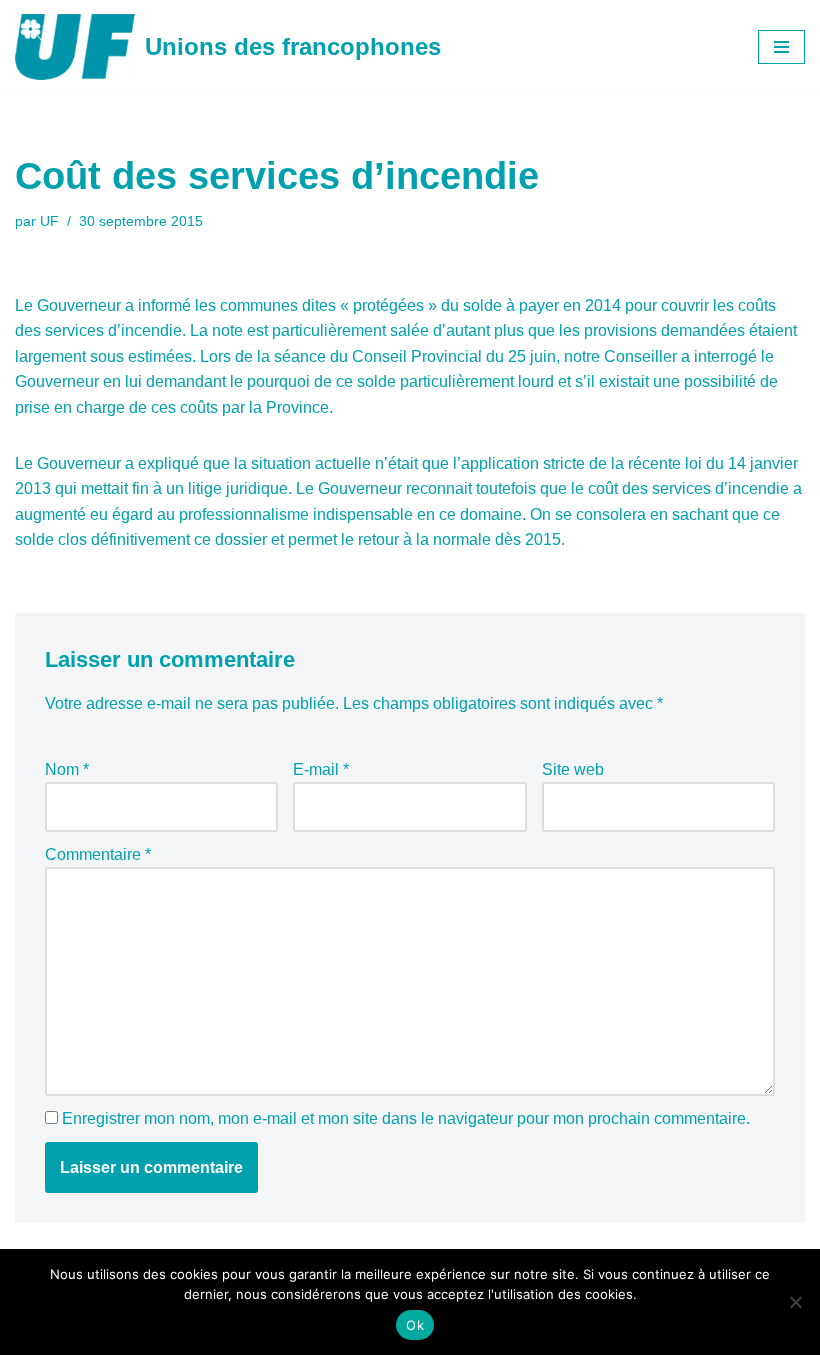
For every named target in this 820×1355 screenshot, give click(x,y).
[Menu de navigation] (781, 47)
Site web (573, 769)
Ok (415, 1325)
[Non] (795, 1302)
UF (49, 221)
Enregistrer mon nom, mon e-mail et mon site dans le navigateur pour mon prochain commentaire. (406, 1118)
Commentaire (98, 854)
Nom (67, 769)
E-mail (321, 769)
